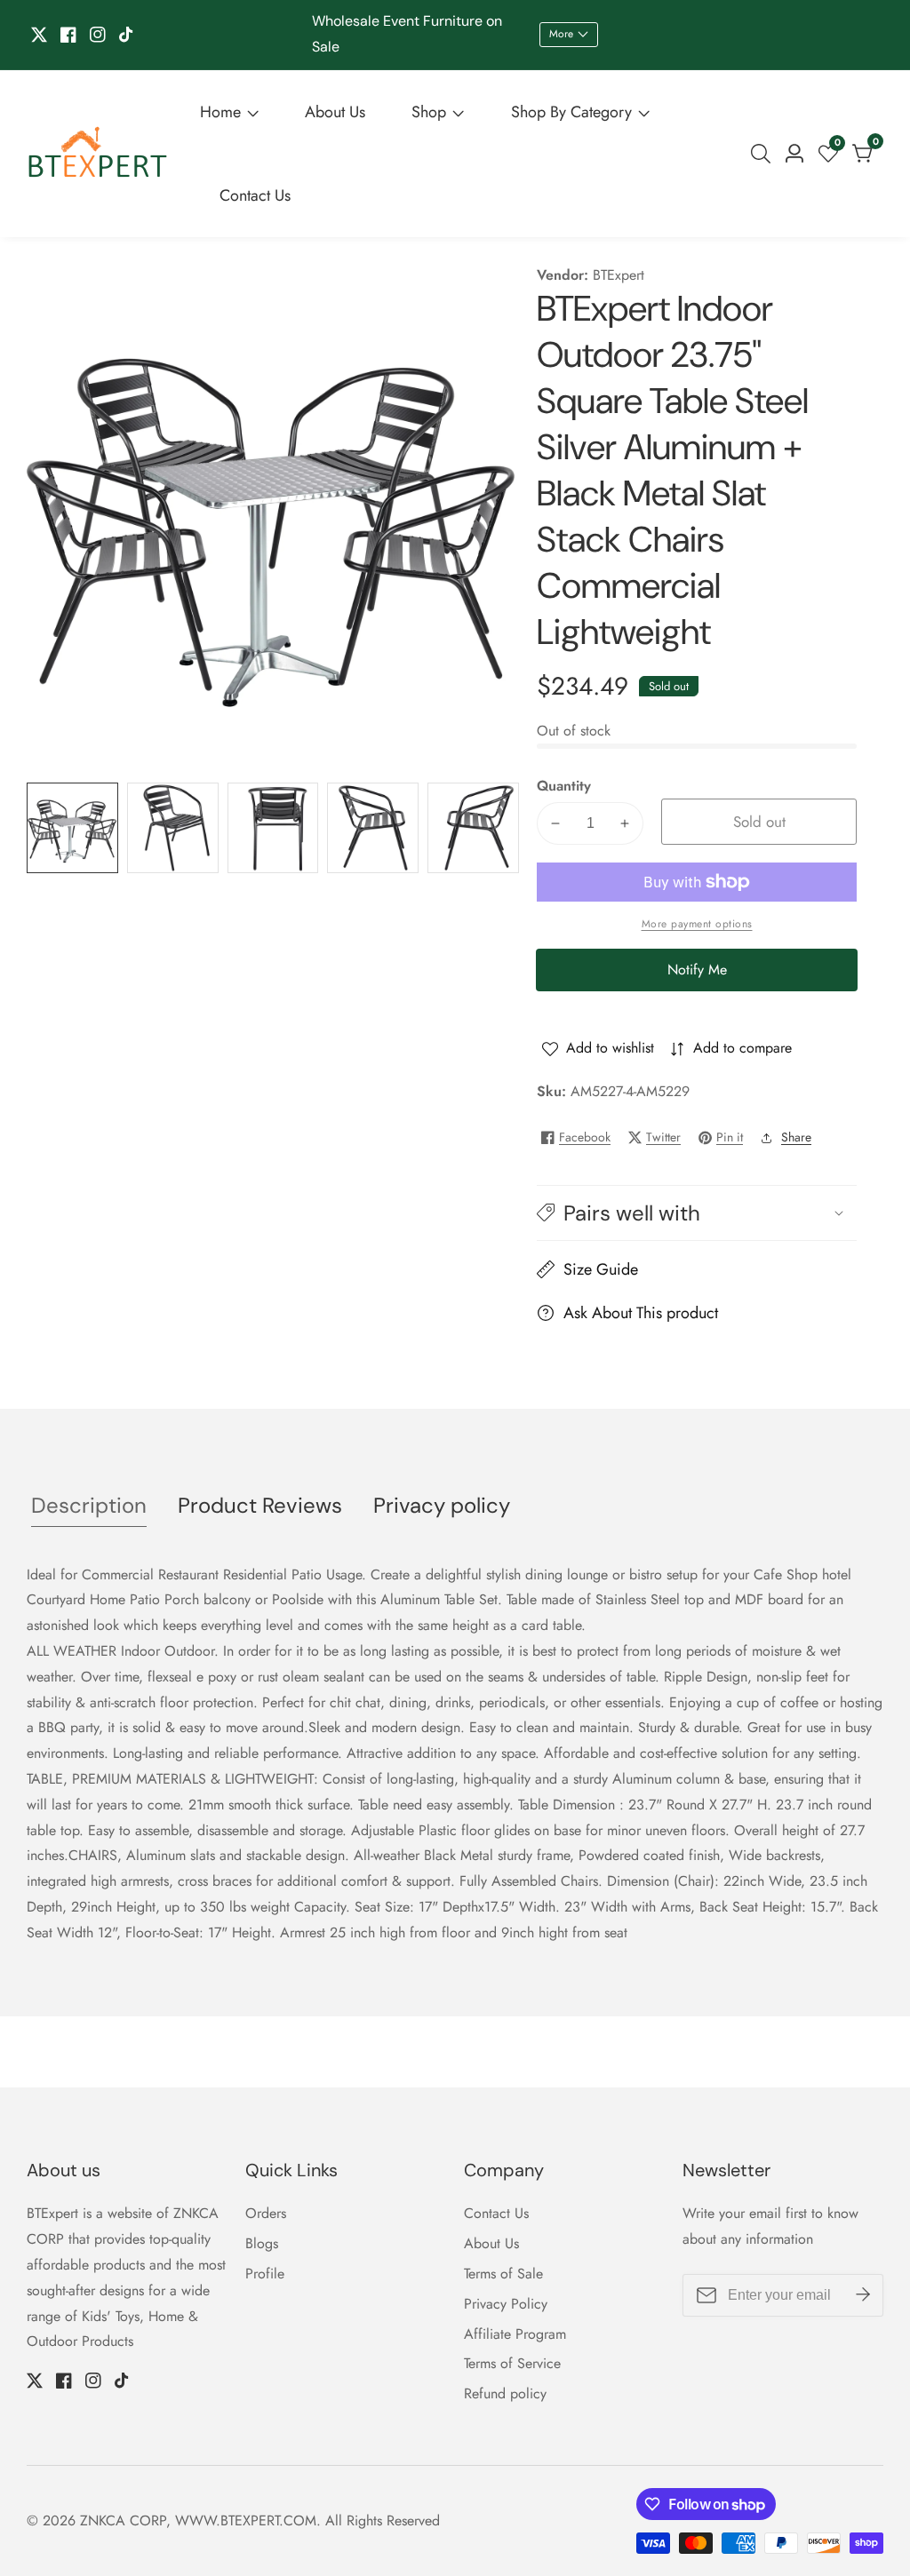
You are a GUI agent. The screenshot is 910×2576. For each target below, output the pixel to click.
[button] (697, 1213)
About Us (335, 112)
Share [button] (796, 1137)
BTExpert (619, 275)
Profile (265, 2274)
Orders (266, 2213)
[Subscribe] (863, 2295)
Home (220, 112)
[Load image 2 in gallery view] (173, 828)
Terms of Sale (503, 2274)
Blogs (262, 2243)
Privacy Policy (506, 2304)
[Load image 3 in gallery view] (273, 828)
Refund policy (505, 2393)
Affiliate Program (515, 2334)
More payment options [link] (697, 924)
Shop (429, 112)
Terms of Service (512, 2363)
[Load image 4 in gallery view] (373, 828)
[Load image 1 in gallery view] (72, 828)
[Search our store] (764, 154)
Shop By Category (571, 112)
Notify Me (697, 970)
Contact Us (255, 195)
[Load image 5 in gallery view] (473, 828)
